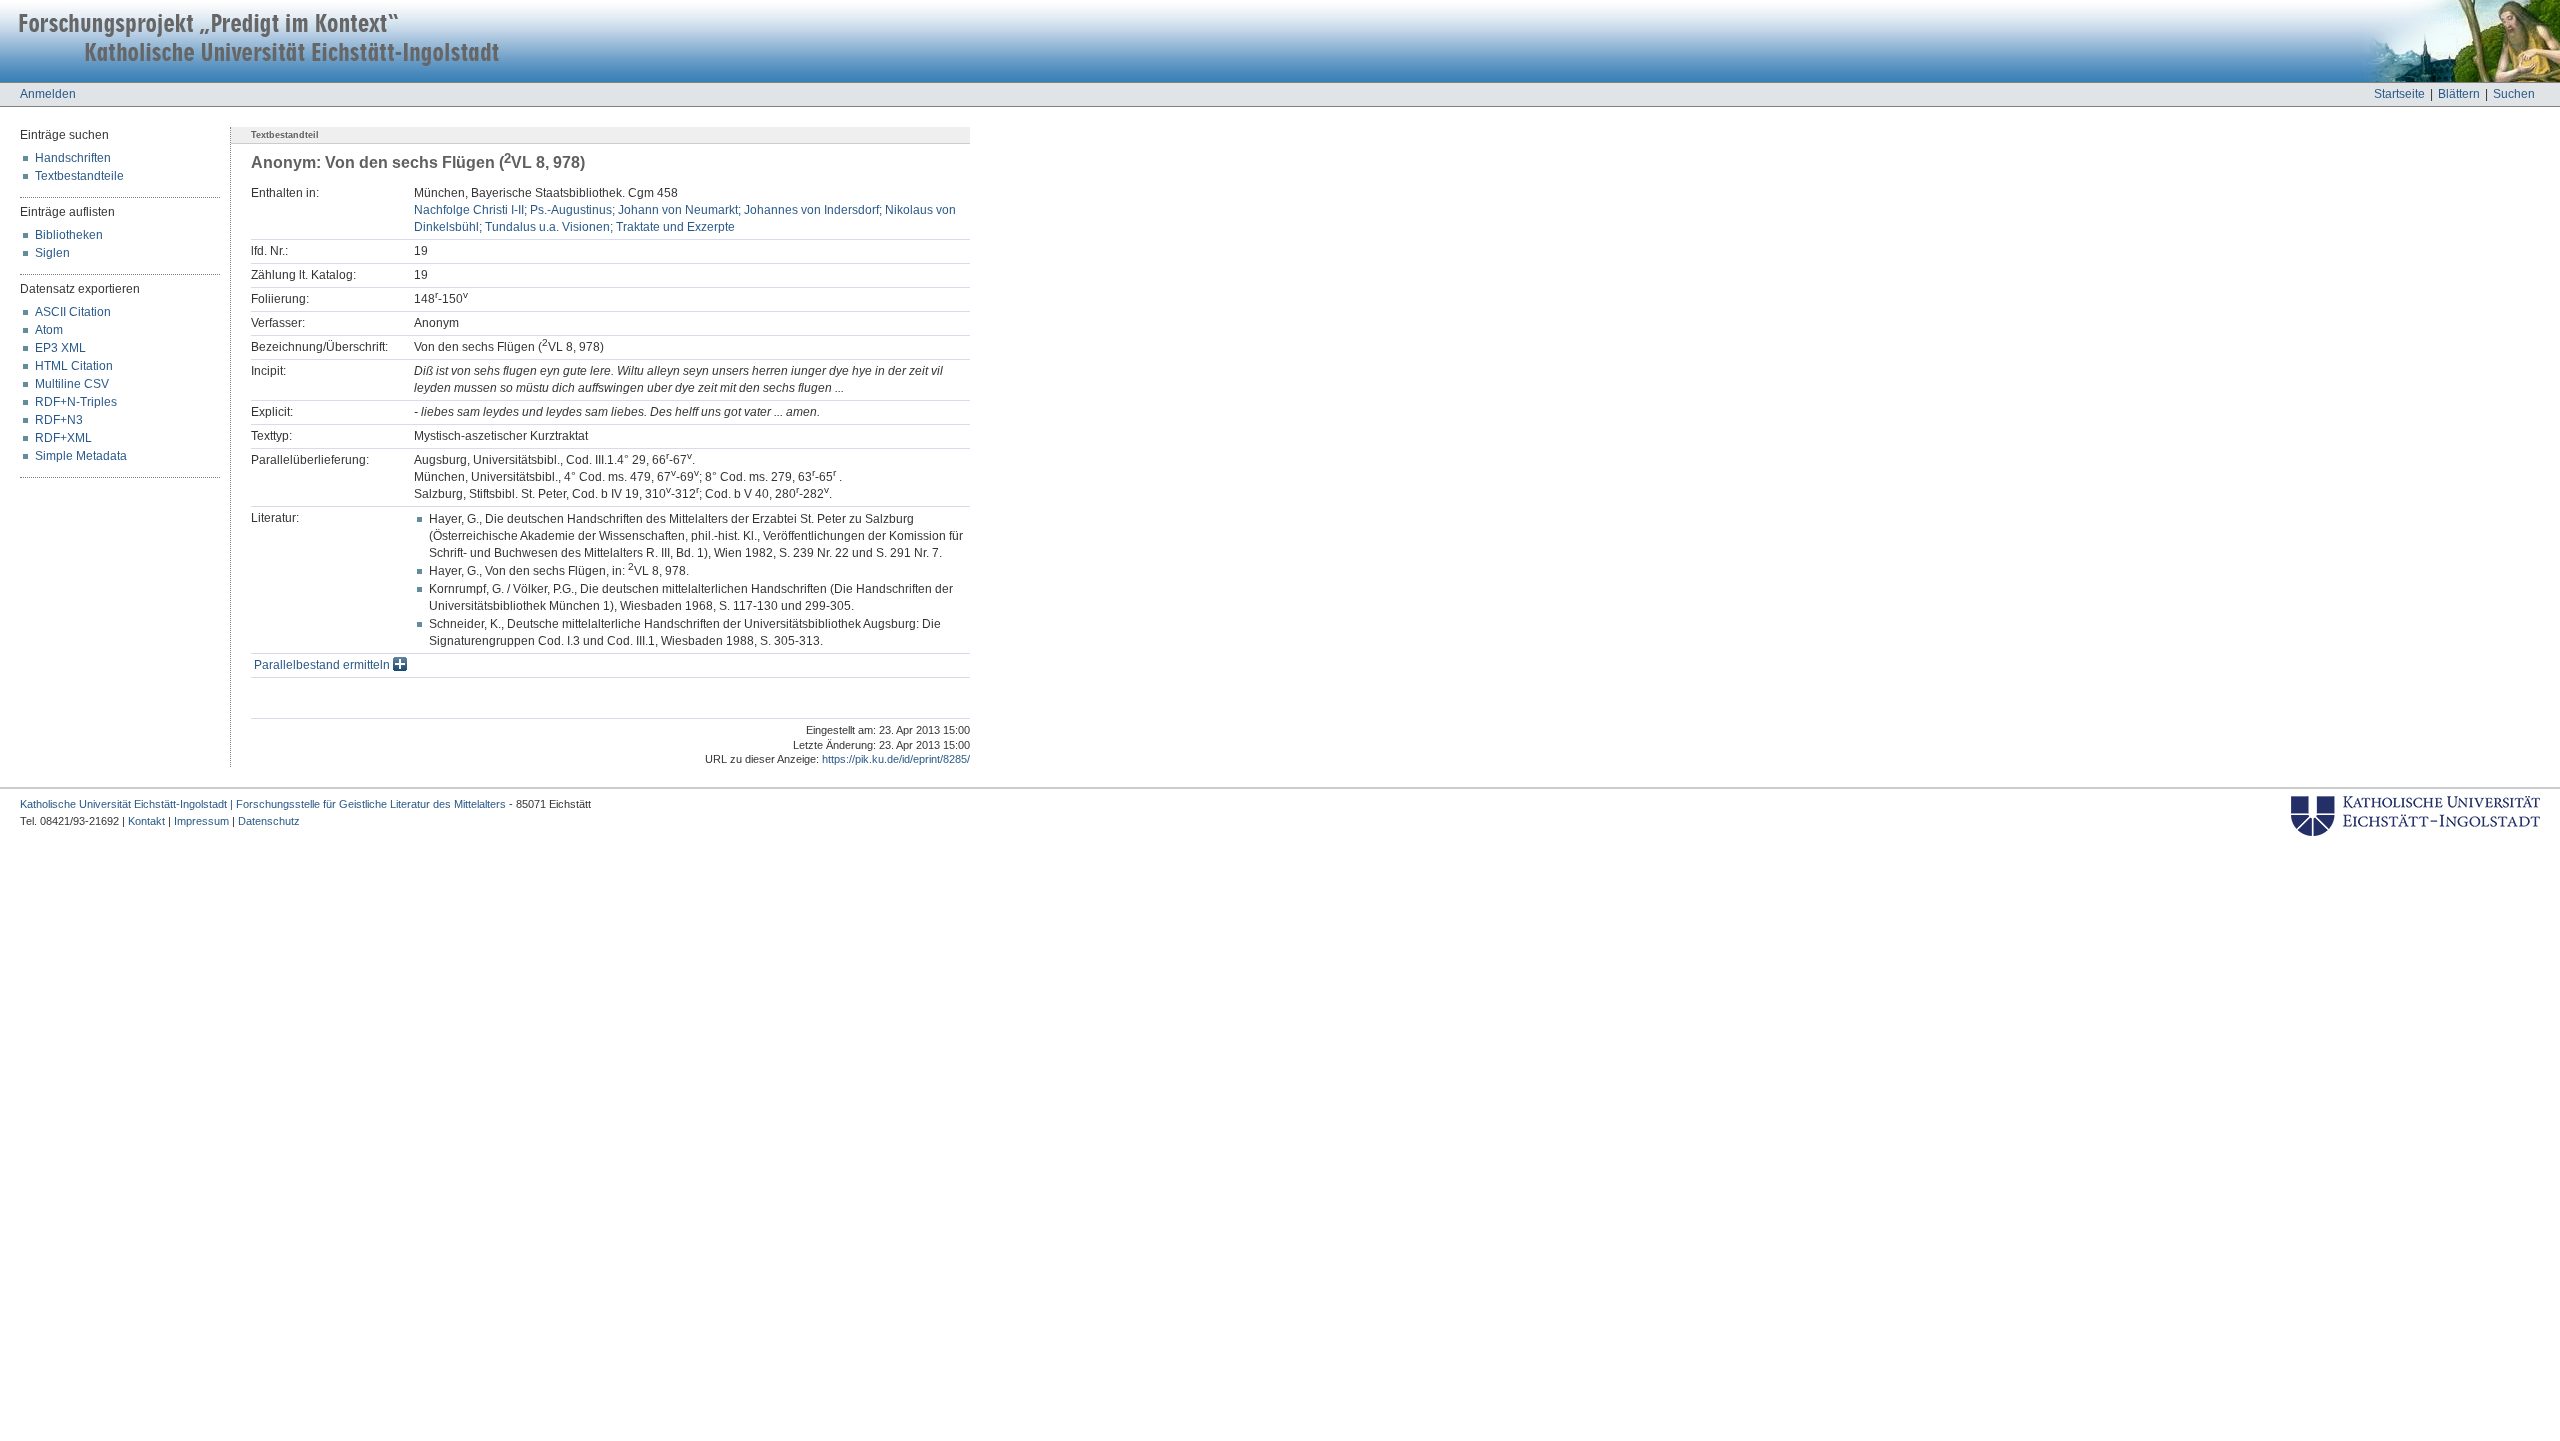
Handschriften (73, 158)
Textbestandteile (79, 176)
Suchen (2514, 94)
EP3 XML (60, 348)
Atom (49, 330)
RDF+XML (63, 438)
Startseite (2399, 94)
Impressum (201, 821)
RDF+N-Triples (76, 402)
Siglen (52, 253)
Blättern (2459, 94)
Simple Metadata (81, 456)
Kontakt (146, 821)
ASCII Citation (73, 312)
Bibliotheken (69, 235)
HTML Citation (74, 366)
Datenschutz (269, 821)
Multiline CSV (72, 384)
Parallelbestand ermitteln (323, 665)
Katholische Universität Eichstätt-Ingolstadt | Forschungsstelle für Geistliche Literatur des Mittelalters (263, 804)
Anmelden (48, 94)
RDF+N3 (59, 420)
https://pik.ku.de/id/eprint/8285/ (896, 759)
